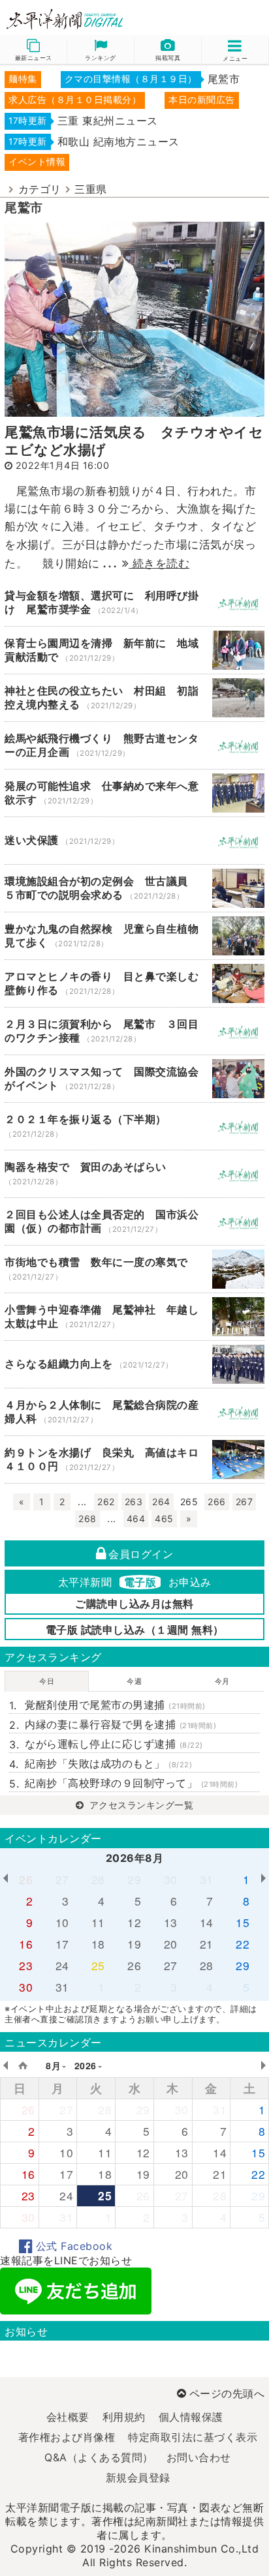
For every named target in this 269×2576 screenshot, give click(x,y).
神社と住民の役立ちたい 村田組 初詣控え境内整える (134, 698)
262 (106, 1502)
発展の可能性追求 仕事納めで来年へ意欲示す (134, 793)
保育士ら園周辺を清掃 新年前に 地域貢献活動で (134, 650)
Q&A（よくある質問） (99, 2457)
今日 (47, 1681)
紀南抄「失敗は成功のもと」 (108, 1763)
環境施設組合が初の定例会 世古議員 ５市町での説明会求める (134, 888)
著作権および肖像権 (67, 2437)
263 (134, 1502)
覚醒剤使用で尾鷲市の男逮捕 (115, 1705)
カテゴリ (40, 189)
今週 (134, 1681)
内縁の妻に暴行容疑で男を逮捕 (120, 1724)
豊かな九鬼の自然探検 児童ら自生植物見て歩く (134, 936)
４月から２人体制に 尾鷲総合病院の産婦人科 (134, 1412)
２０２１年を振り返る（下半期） (134, 1126)
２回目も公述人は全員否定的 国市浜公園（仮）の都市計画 (134, 1221)
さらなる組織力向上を (134, 1364)
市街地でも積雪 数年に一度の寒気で (134, 1269)
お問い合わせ (199, 2457)
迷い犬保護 (134, 841)
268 (87, 1519)
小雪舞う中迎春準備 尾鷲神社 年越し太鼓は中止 (134, 1317)
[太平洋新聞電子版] (67, 20)
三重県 (91, 189)
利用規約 (124, 2417)
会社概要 (68, 2417)
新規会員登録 (138, 2478)
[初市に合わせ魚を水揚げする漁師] (134, 318)
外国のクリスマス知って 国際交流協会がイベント (134, 1079)
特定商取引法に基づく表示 (193, 2437)
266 (217, 1502)
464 (136, 1519)
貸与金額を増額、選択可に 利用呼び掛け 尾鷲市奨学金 (134, 603)
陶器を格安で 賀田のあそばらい (134, 1174)
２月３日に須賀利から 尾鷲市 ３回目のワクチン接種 (134, 1031)
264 (161, 1502)
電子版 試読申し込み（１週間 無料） (135, 1630)
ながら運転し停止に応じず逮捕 (114, 1744)
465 (164, 1519)
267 (245, 1502)
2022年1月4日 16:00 (63, 465)
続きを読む (159, 563)
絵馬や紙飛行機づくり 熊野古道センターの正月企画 (134, 745)
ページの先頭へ (227, 2393)
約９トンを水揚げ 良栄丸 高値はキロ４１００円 (134, 1460)
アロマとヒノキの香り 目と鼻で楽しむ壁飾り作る (134, 983)
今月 (222, 1681)
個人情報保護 (191, 2417)
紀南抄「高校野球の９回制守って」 (131, 1783)
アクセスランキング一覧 (140, 1805)
